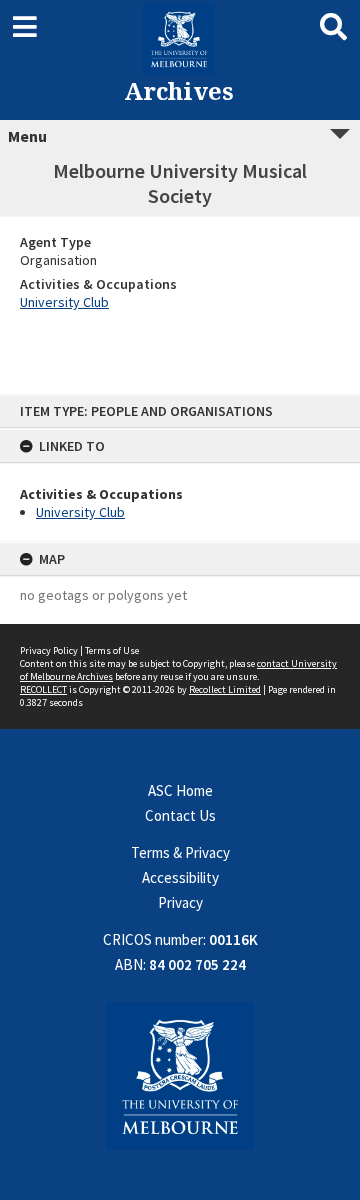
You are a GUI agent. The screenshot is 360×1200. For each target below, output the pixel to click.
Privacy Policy (49, 650)
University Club (80, 512)
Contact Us (180, 815)
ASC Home (180, 790)
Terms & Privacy (180, 852)
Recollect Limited (225, 689)
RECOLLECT (43, 689)
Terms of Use (112, 650)
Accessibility (180, 877)
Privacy (180, 902)
